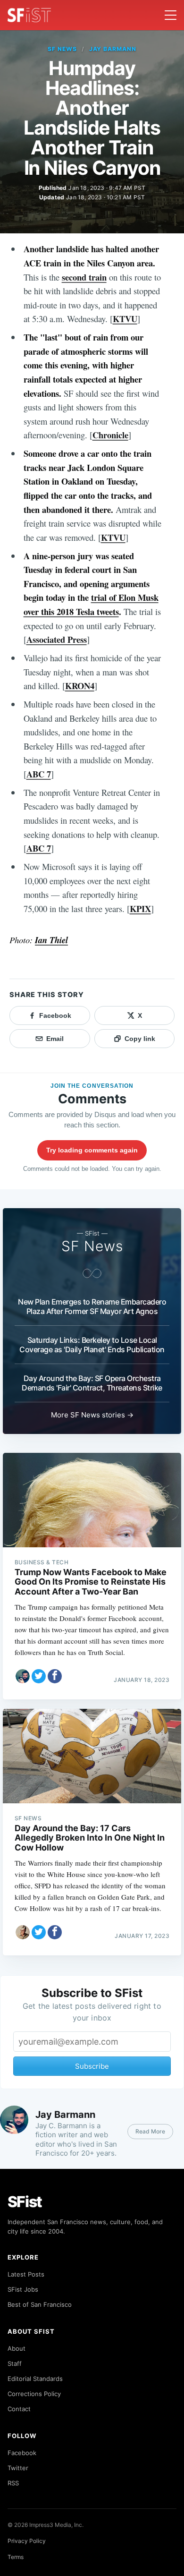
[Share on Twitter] (39, 1676)
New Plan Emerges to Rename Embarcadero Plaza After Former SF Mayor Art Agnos (92, 1306)
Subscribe (92, 2066)
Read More (150, 2131)
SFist (25, 2202)
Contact (19, 2409)
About (17, 2348)
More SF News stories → (92, 1415)
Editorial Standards (35, 2379)
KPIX (140, 908)
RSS (13, 2483)
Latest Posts (26, 2274)
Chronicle (110, 435)
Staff (15, 2363)
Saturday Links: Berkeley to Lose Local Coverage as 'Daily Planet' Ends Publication (92, 1345)
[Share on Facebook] (55, 1676)
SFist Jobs (23, 2289)
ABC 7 (39, 774)
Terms (16, 2557)
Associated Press (57, 639)
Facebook (22, 2453)
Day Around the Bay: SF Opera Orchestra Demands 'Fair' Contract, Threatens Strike (92, 1383)
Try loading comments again (92, 1150)
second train (84, 277)
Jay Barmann (113, 49)
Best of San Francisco (40, 2304)
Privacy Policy (27, 2541)
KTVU (125, 319)
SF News (62, 49)
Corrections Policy (34, 2394)
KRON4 (80, 686)
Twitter (18, 2468)
